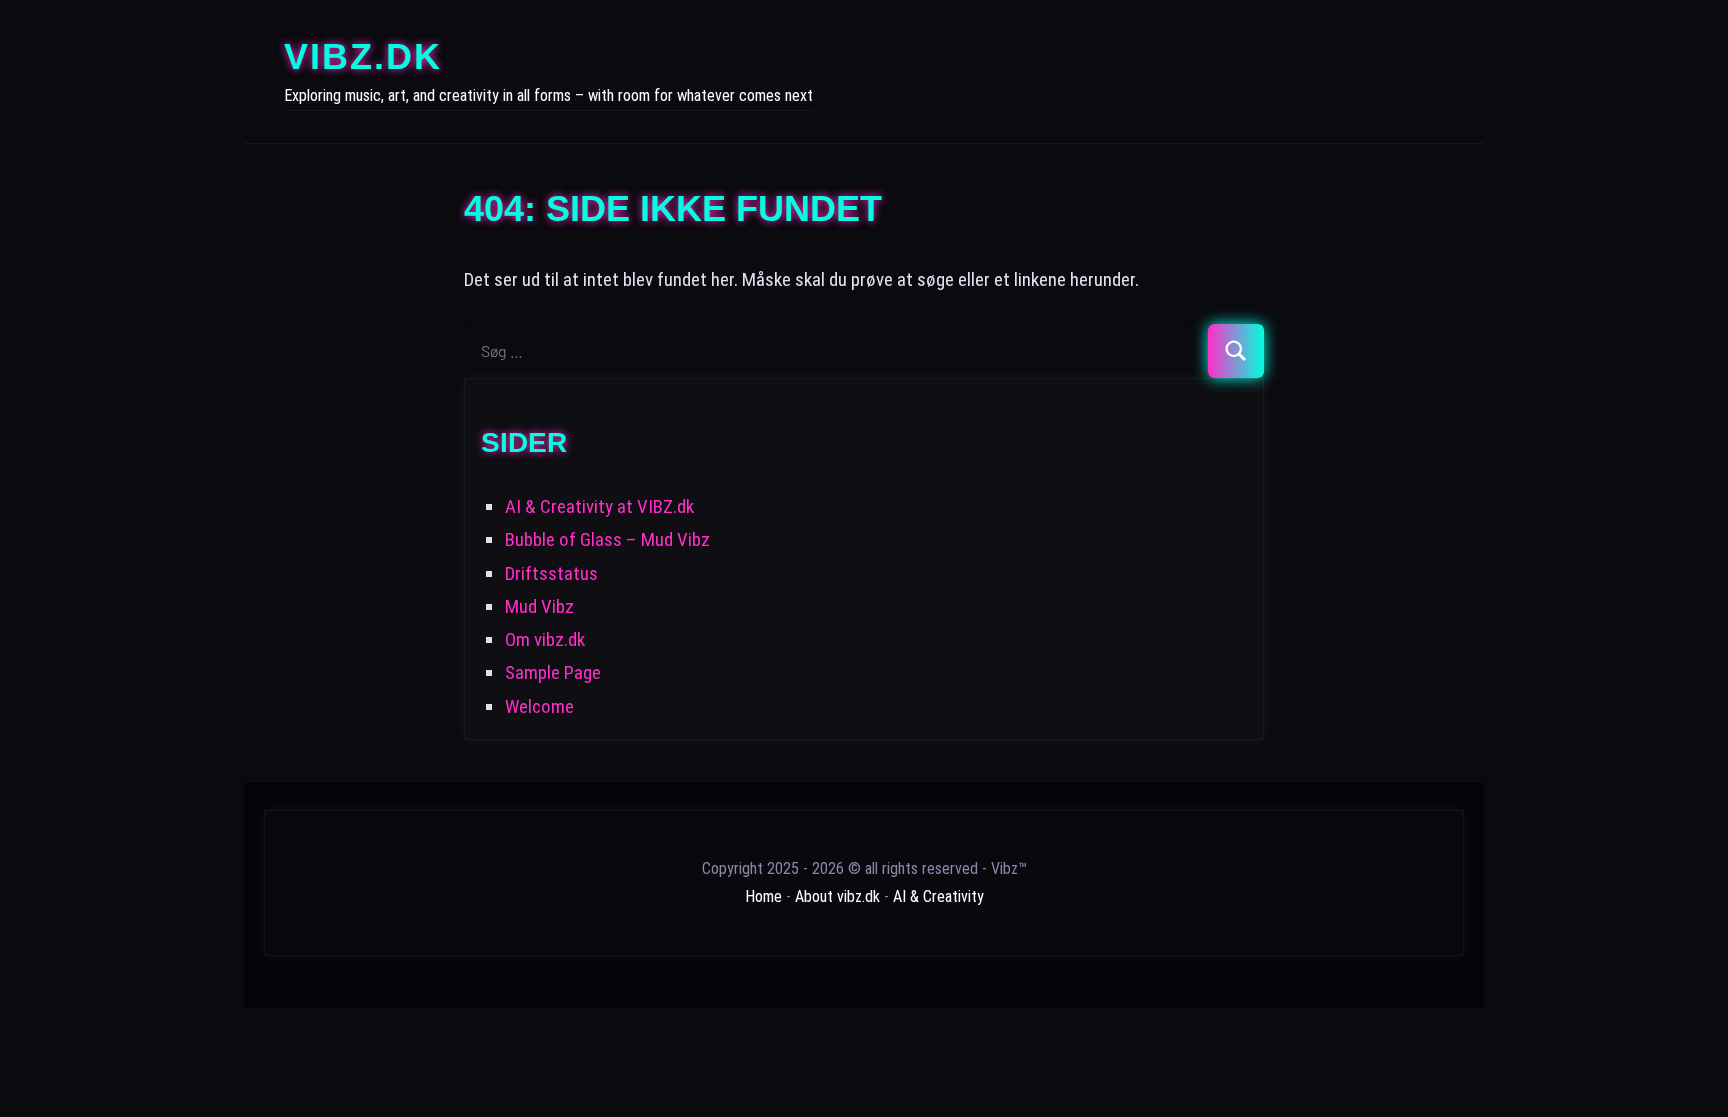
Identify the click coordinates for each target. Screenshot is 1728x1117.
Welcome (539, 706)
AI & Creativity (938, 896)
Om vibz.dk (545, 639)
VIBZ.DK (363, 56)
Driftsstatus (551, 573)
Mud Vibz (539, 606)
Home (763, 896)
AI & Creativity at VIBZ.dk (599, 506)
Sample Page (553, 672)
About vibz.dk (837, 896)
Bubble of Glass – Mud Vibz (607, 539)
